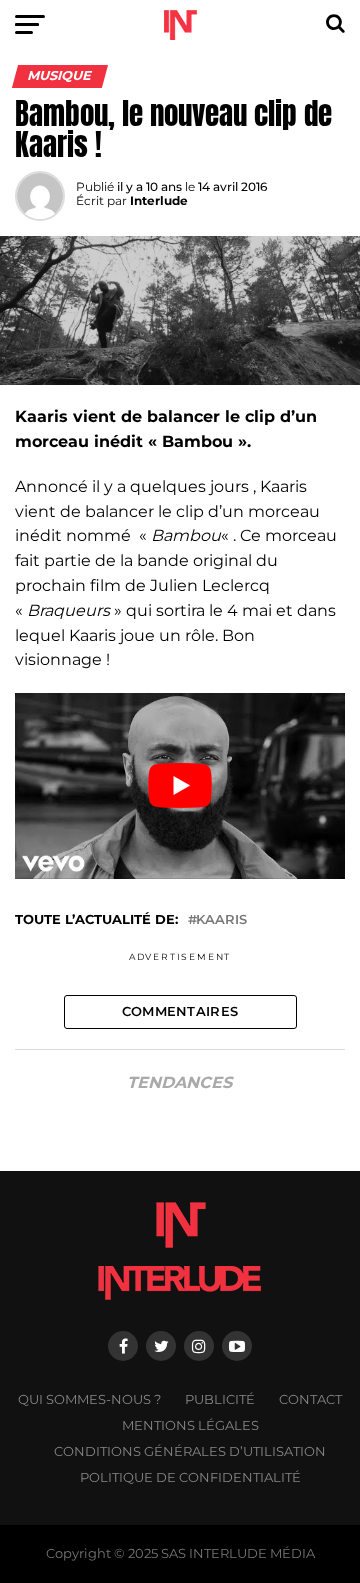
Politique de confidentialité (190, 1477)
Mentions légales (190, 1425)
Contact (310, 1399)
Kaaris (221, 920)
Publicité (220, 1399)
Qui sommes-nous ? (89, 1399)
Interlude (159, 200)
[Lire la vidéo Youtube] (180, 786)
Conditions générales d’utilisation (190, 1451)
